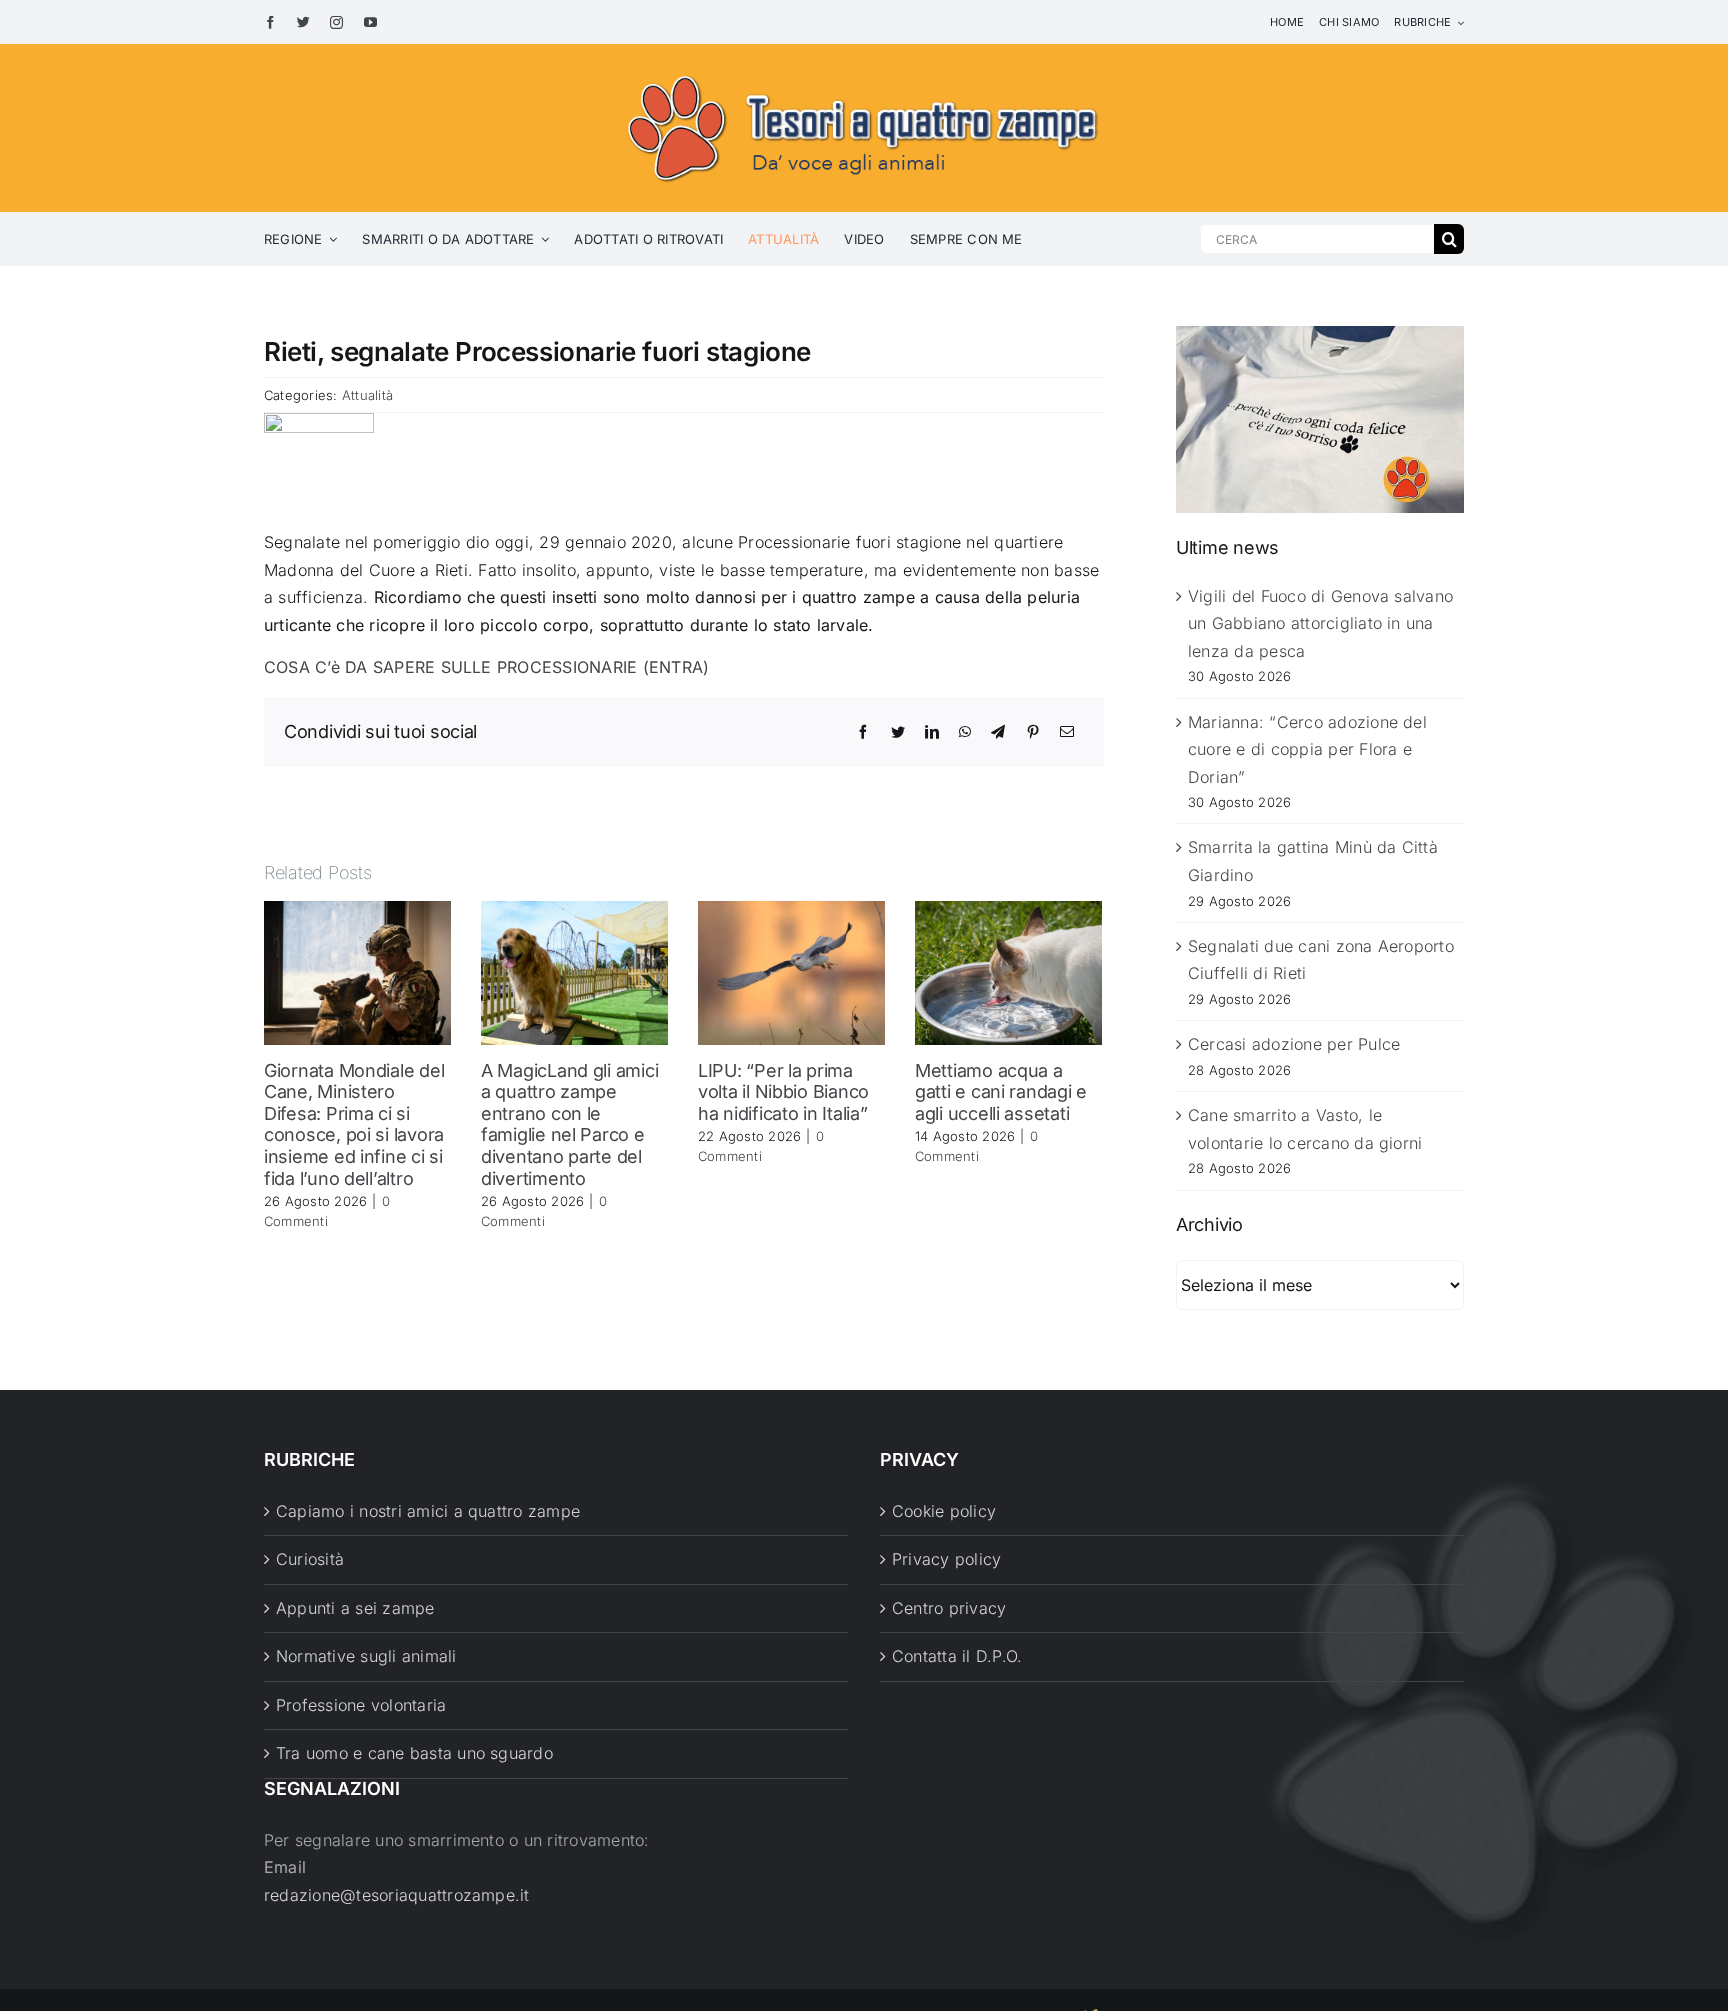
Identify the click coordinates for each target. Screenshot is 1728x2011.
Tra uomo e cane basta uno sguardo (414, 1753)
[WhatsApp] (965, 732)
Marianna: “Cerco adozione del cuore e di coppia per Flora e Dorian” (1307, 749)
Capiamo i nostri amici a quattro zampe (428, 1511)
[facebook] (270, 22)
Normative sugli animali (366, 1656)
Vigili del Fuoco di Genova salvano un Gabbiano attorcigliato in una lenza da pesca (1320, 623)
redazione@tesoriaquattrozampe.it (397, 1895)
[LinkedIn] (932, 732)
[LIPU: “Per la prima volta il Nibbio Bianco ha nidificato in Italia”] (791, 971)
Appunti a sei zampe (355, 1608)
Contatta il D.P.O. (957, 1656)
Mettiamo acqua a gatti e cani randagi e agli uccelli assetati (1001, 1092)
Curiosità (310, 1559)
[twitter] (303, 22)
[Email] (1067, 732)
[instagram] (336, 22)
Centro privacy (949, 1608)
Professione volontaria (361, 1705)
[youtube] (370, 22)
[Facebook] (863, 732)
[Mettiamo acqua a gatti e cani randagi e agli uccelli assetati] (1008, 971)
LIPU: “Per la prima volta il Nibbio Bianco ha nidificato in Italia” (783, 1092)
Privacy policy (946, 1559)
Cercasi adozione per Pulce (1294, 1044)
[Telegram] (998, 732)
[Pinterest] (1033, 732)
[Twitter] (898, 732)
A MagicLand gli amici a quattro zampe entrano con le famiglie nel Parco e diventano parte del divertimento (569, 1124)
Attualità (367, 395)
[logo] (864, 72)
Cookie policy (944, 1511)
